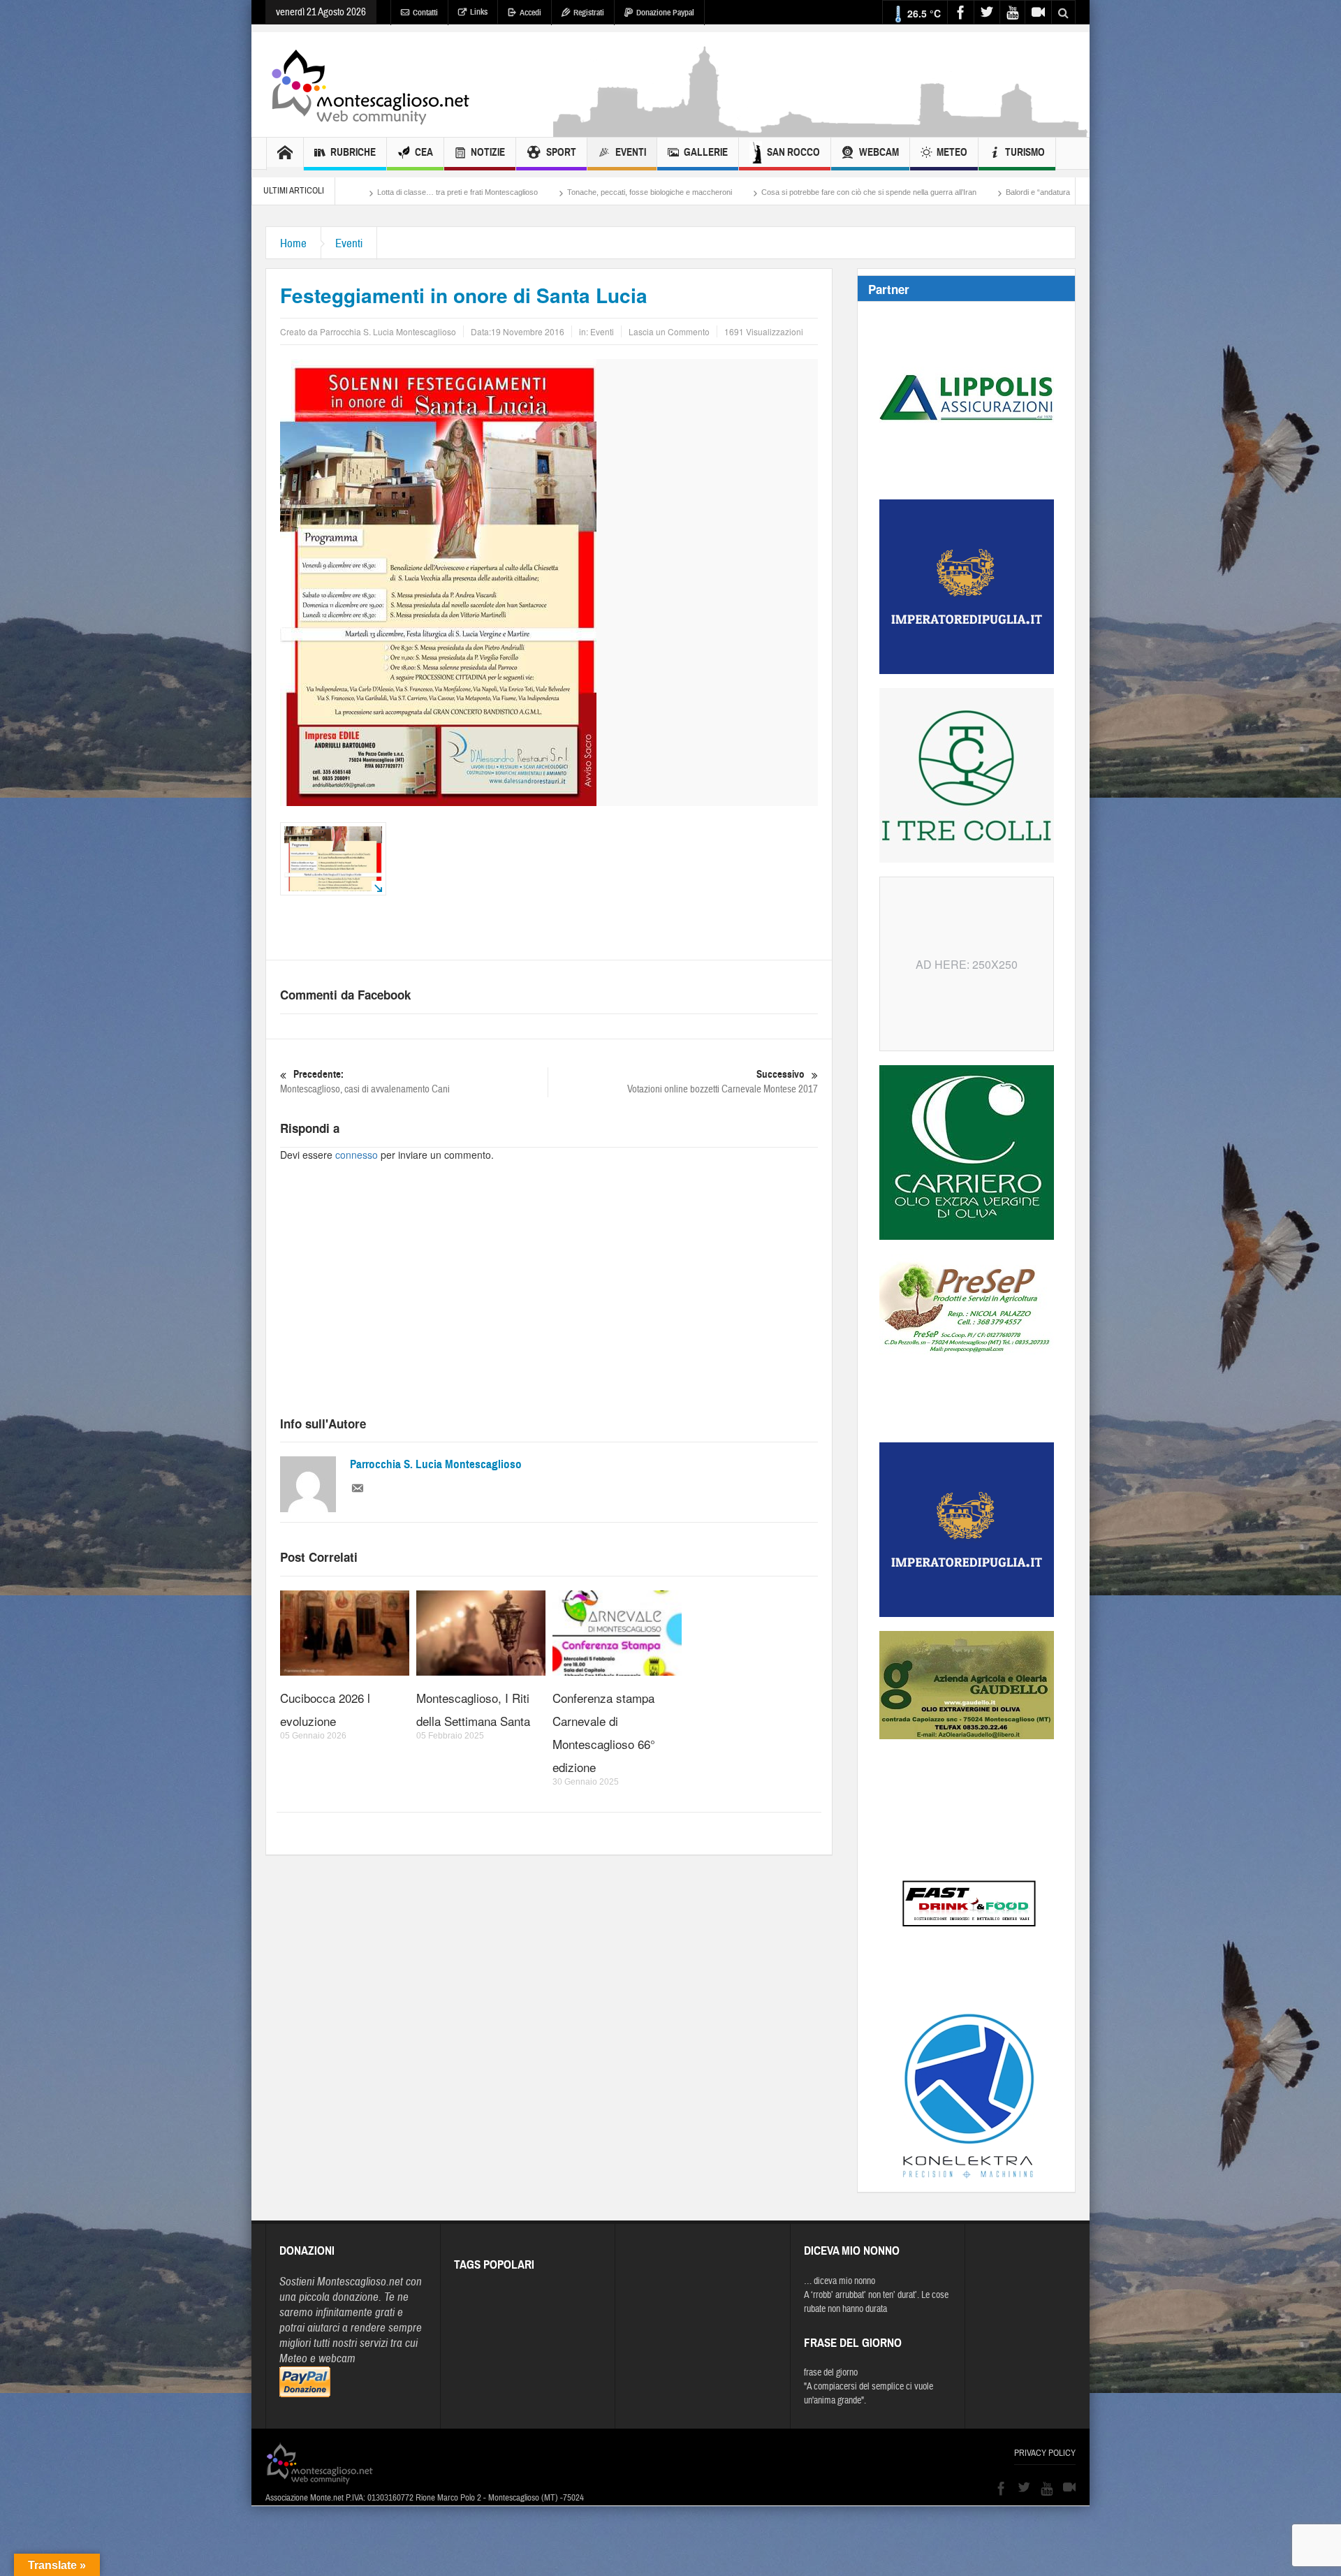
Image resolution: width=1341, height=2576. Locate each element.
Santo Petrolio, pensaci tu (979, 192)
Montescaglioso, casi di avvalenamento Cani (365, 1082)
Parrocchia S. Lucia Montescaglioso (436, 1464)
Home (293, 243)
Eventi (631, 152)
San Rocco (793, 152)
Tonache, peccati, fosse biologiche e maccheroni (446, 192)
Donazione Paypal (665, 13)
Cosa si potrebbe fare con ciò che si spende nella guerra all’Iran (665, 192)
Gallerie (706, 152)
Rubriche (353, 152)
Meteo (952, 152)
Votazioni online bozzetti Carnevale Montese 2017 (723, 1082)
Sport (561, 152)
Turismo (1025, 152)
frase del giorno (831, 2373)
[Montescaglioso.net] (370, 85)
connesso (357, 1155)
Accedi (530, 13)
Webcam (879, 152)
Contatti (425, 13)
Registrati (589, 13)
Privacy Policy (1045, 2453)
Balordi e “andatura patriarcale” (854, 192)
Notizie (488, 152)
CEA (424, 152)
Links (479, 12)
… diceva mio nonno (840, 2281)
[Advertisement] (821, 130)
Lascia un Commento (669, 331)
